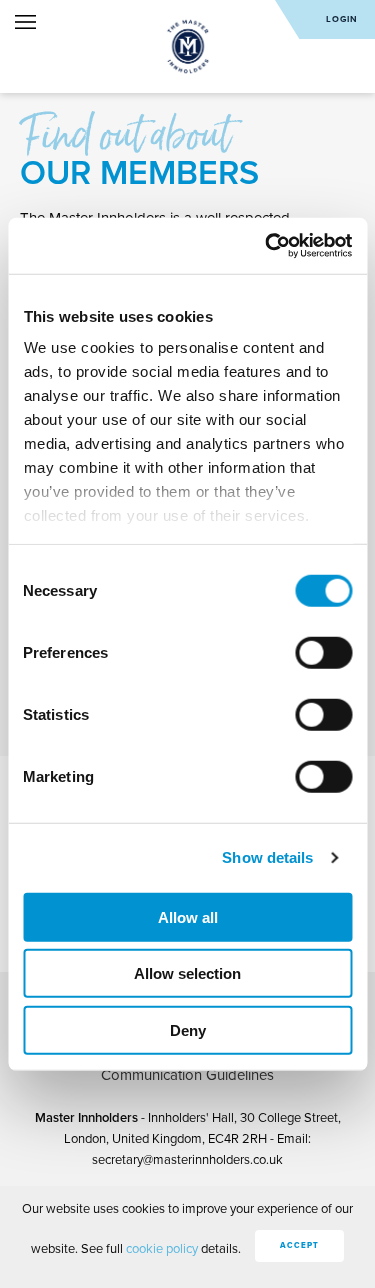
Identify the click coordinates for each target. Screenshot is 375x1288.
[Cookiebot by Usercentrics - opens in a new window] (267, 246)
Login (342, 19)
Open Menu (25, 22)
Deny (188, 1029)
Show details (267, 857)
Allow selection (187, 973)
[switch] (323, 652)
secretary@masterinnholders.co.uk (187, 1160)
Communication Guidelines (187, 1075)
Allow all (188, 916)
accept (299, 1245)
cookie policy (162, 1249)
